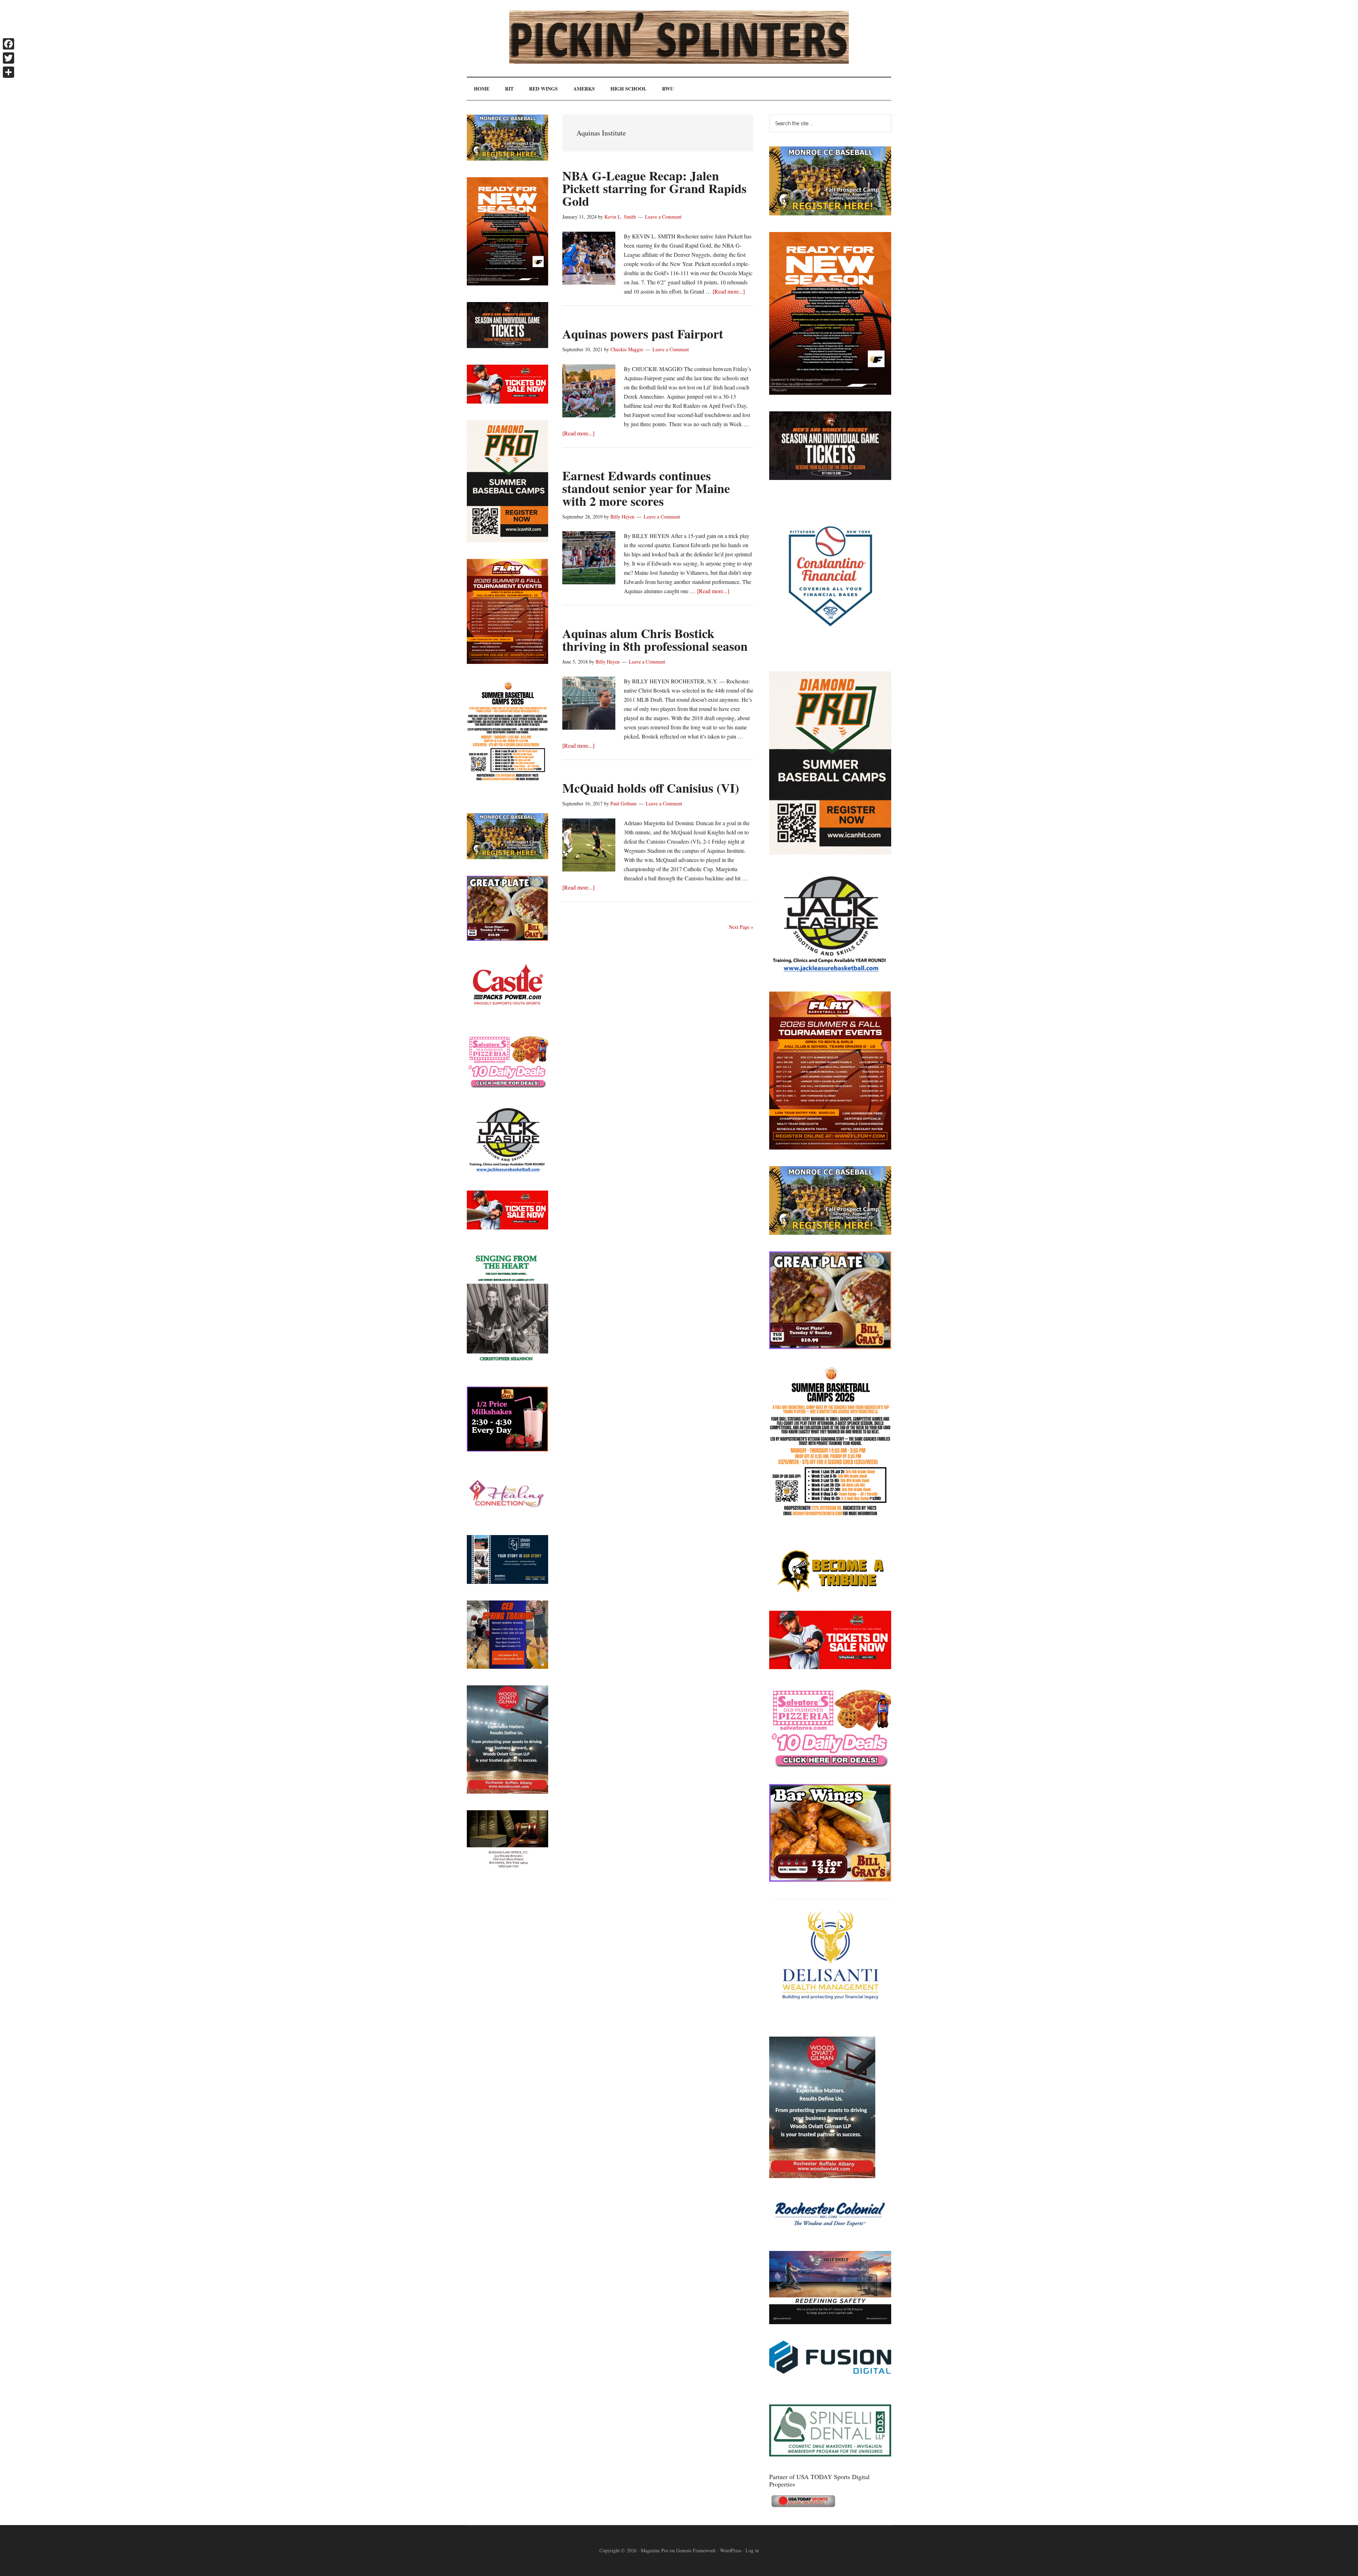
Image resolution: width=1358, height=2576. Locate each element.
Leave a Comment (663, 217)
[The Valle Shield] (830, 2322)
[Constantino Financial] (830, 652)
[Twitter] (8, 58)
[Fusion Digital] (830, 2371)
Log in (752, 2550)
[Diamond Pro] (830, 852)
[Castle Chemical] (507, 1015)
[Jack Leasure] (830, 972)
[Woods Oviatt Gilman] (822, 2176)
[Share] (8, 72)
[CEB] (507, 1666)
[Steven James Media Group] (507, 1582)
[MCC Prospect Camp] (830, 213)
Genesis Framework (696, 2550)
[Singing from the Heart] (507, 1368)
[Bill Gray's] (830, 1347)
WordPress (731, 2550)
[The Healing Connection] (507, 1516)
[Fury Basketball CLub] (830, 392)
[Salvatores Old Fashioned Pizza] (830, 1765)
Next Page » (741, 927)
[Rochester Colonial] (830, 2232)
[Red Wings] (830, 1667)
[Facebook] (8, 44)
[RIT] (830, 478)
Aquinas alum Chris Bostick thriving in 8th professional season (655, 639)
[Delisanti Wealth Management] (830, 2018)
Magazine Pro (655, 2550)
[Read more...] (729, 291)
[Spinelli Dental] (830, 2454)
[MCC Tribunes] (830, 1592)
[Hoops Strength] (830, 1516)
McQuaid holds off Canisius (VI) (651, 788)
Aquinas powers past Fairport (643, 334)
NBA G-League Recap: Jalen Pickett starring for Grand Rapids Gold (654, 188)
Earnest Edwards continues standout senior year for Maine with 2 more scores (646, 488)
